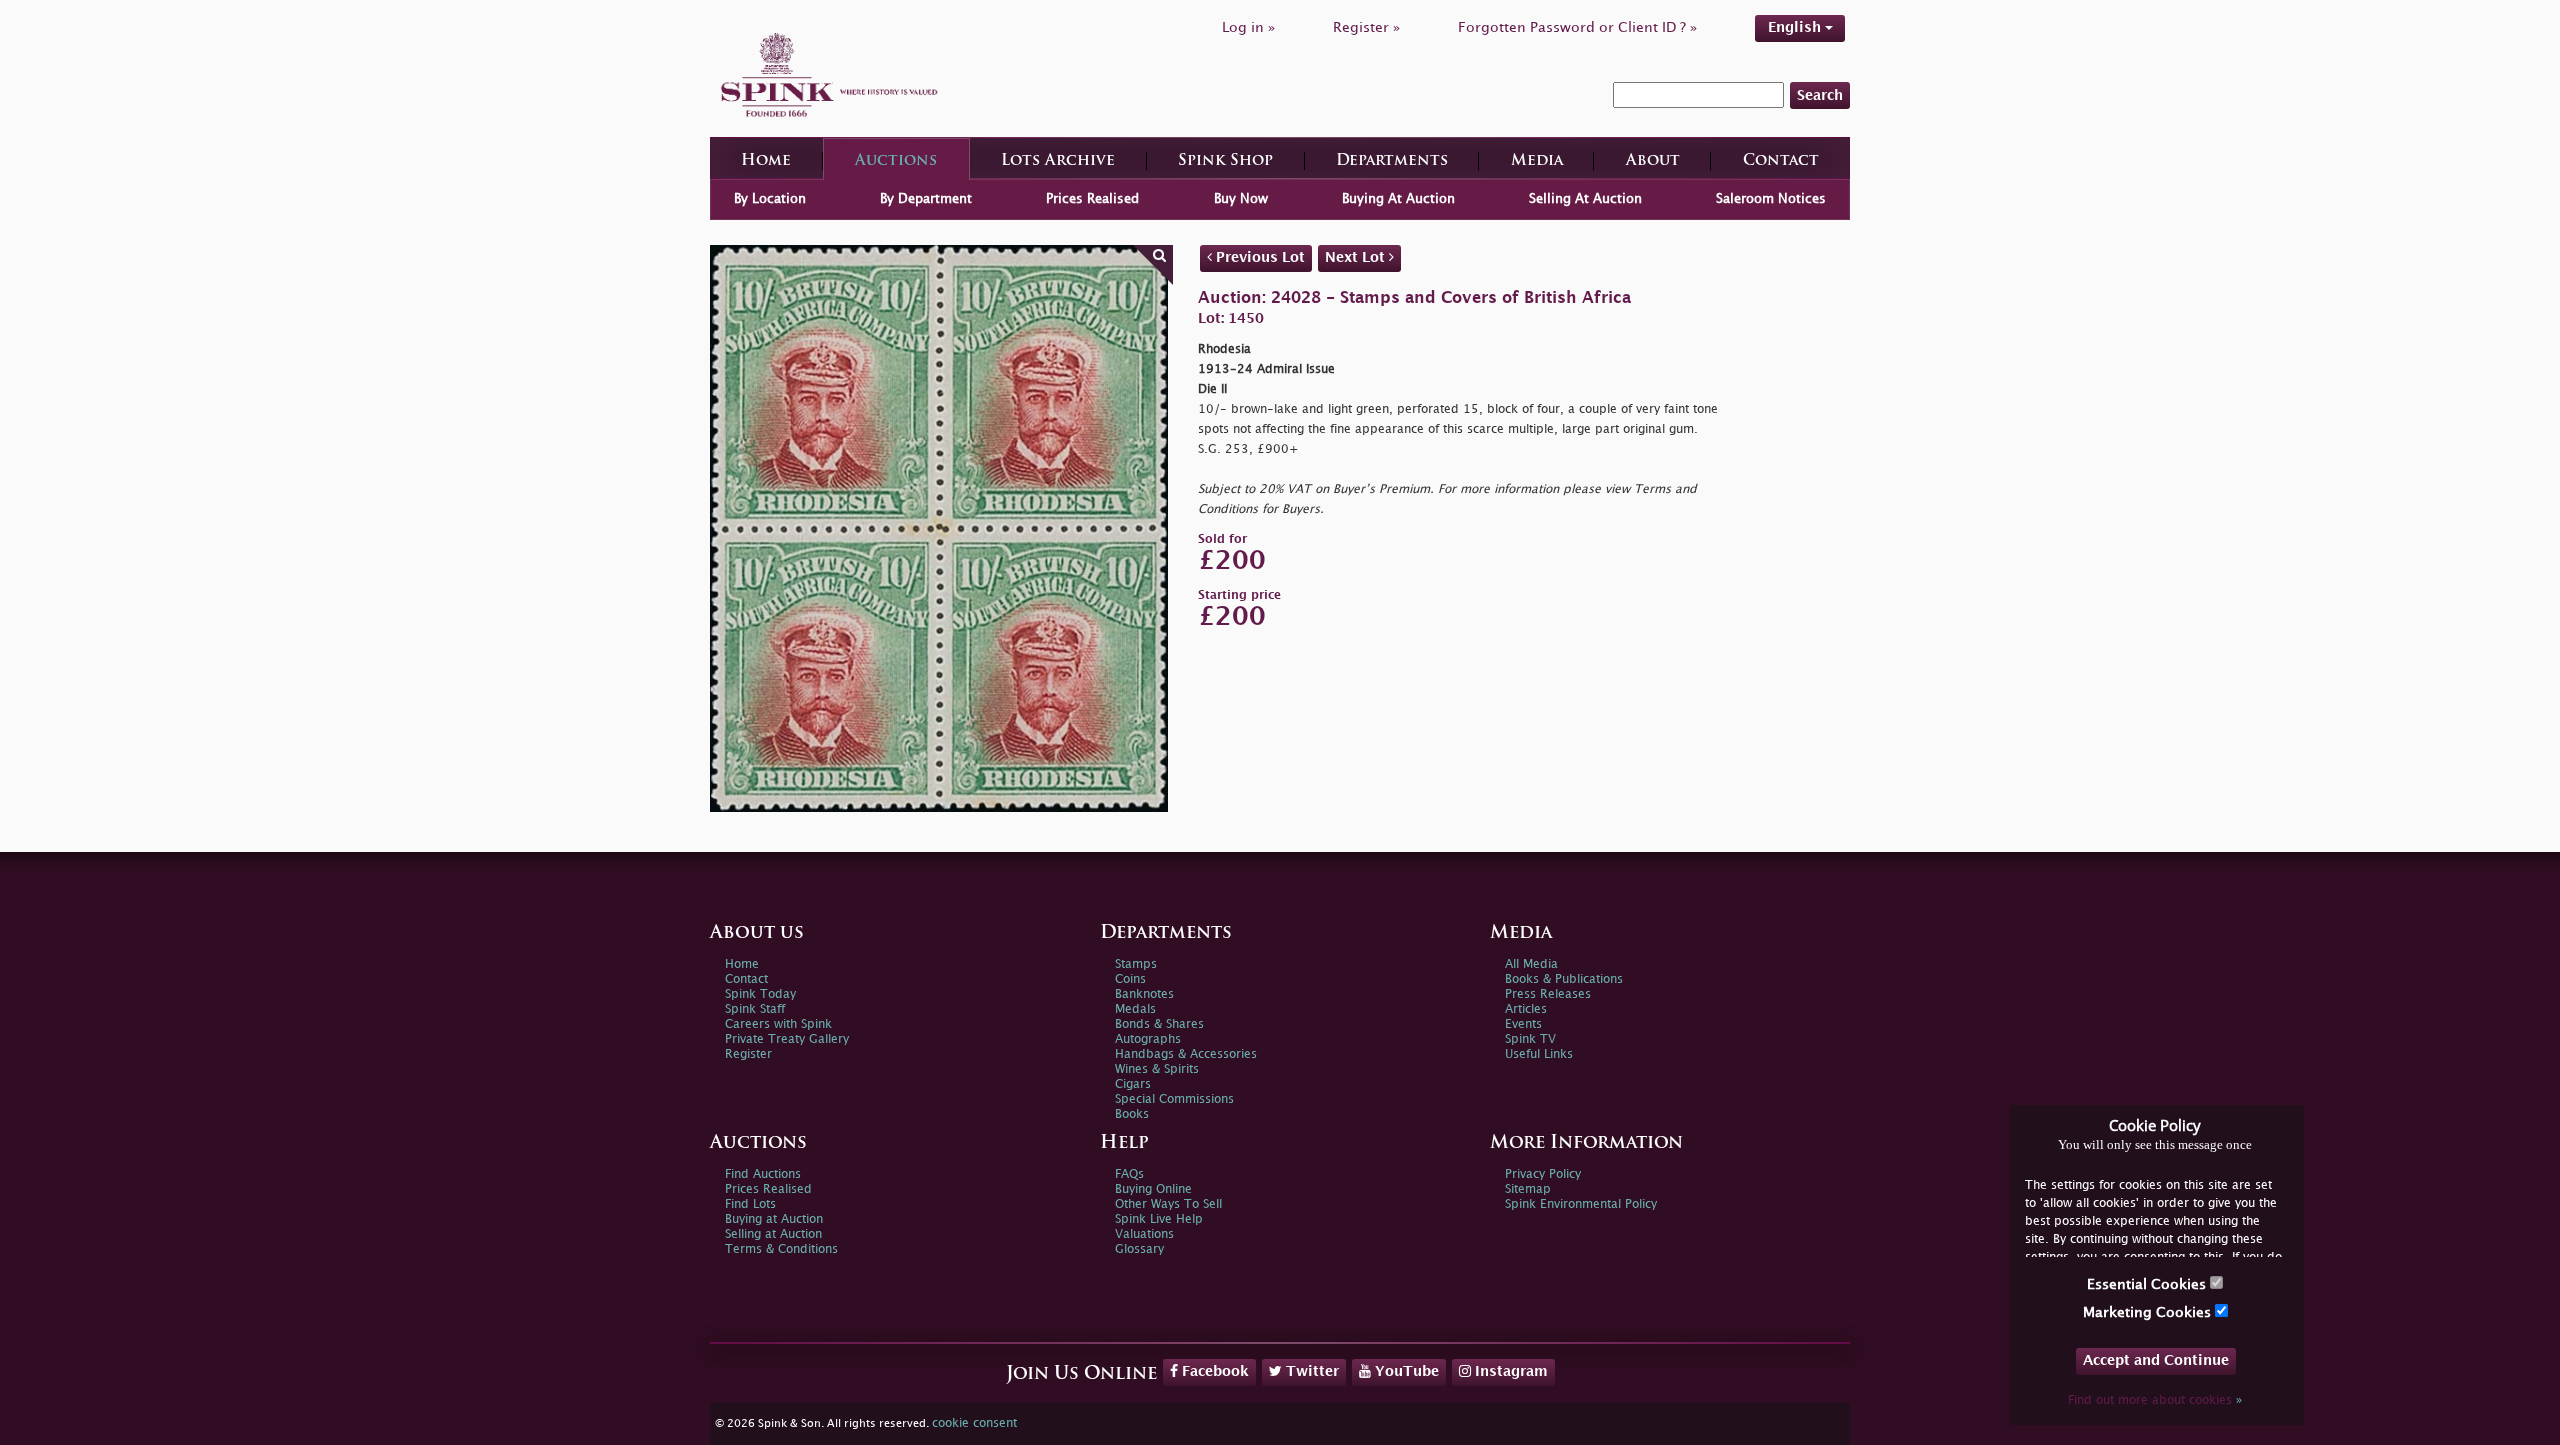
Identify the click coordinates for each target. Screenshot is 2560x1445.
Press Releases (1548, 994)
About (1653, 161)
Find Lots (750, 1204)
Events (1523, 1024)
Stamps (1136, 964)
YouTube (1405, 1371)
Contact (1781, 161)
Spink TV (1530, 1039)
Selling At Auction (1585, 199)
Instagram (1509, 1371)
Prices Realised (1092, 199)
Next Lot (1357, 257)
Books (1132, 1114)
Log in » (1248, 27)
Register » (1366, 27)
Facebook (1213, 1371)
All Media (1531, 964)
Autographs (1148, 1039)
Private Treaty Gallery (787, 1039)
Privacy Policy (1543, 1174)
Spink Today (760, 994)
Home (766, 161)
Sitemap (1528, 1189)
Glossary (1139, 1249)
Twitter (1310, 1371)
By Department (926, 199)
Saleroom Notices (1771, 199)
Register (748, 1054)
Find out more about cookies (2155, 1400)
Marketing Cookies (2149, 1312)
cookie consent (974, 1423)
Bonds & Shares (1159, 1024)
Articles (1526, 1009)
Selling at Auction (773, 1234)
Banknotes (1144, 994)
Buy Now (1241, 199)
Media (1537, 161)
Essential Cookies (2148, 1284)
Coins (1130, 979)
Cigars (1133, 1084)
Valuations (1144, 1234)
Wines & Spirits (1157, 1069)
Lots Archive (1058, 161)
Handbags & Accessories (1186, 1054)
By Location (770, 199)
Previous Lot (1258, 257)
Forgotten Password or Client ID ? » (1577, 27)
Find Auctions (763, 1174)
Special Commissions (1174, 1099)
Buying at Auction (774, 1219)
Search (1820, 95)
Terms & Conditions (781, 1249)
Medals (1135, 1009)
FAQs (1129, 1174)
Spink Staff (755, 1009)
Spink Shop (1225, 161)
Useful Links (1539, 1054)
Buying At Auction (1398, 199)
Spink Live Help (1159, 1219)
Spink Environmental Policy (1581, 1204)
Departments (1392, 161)
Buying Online (1153, 1189)
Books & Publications (1564, 979)
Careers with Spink (778, 1024)
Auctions (896, 161)
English (1796, 27)
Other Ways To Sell (1168, 1204)
